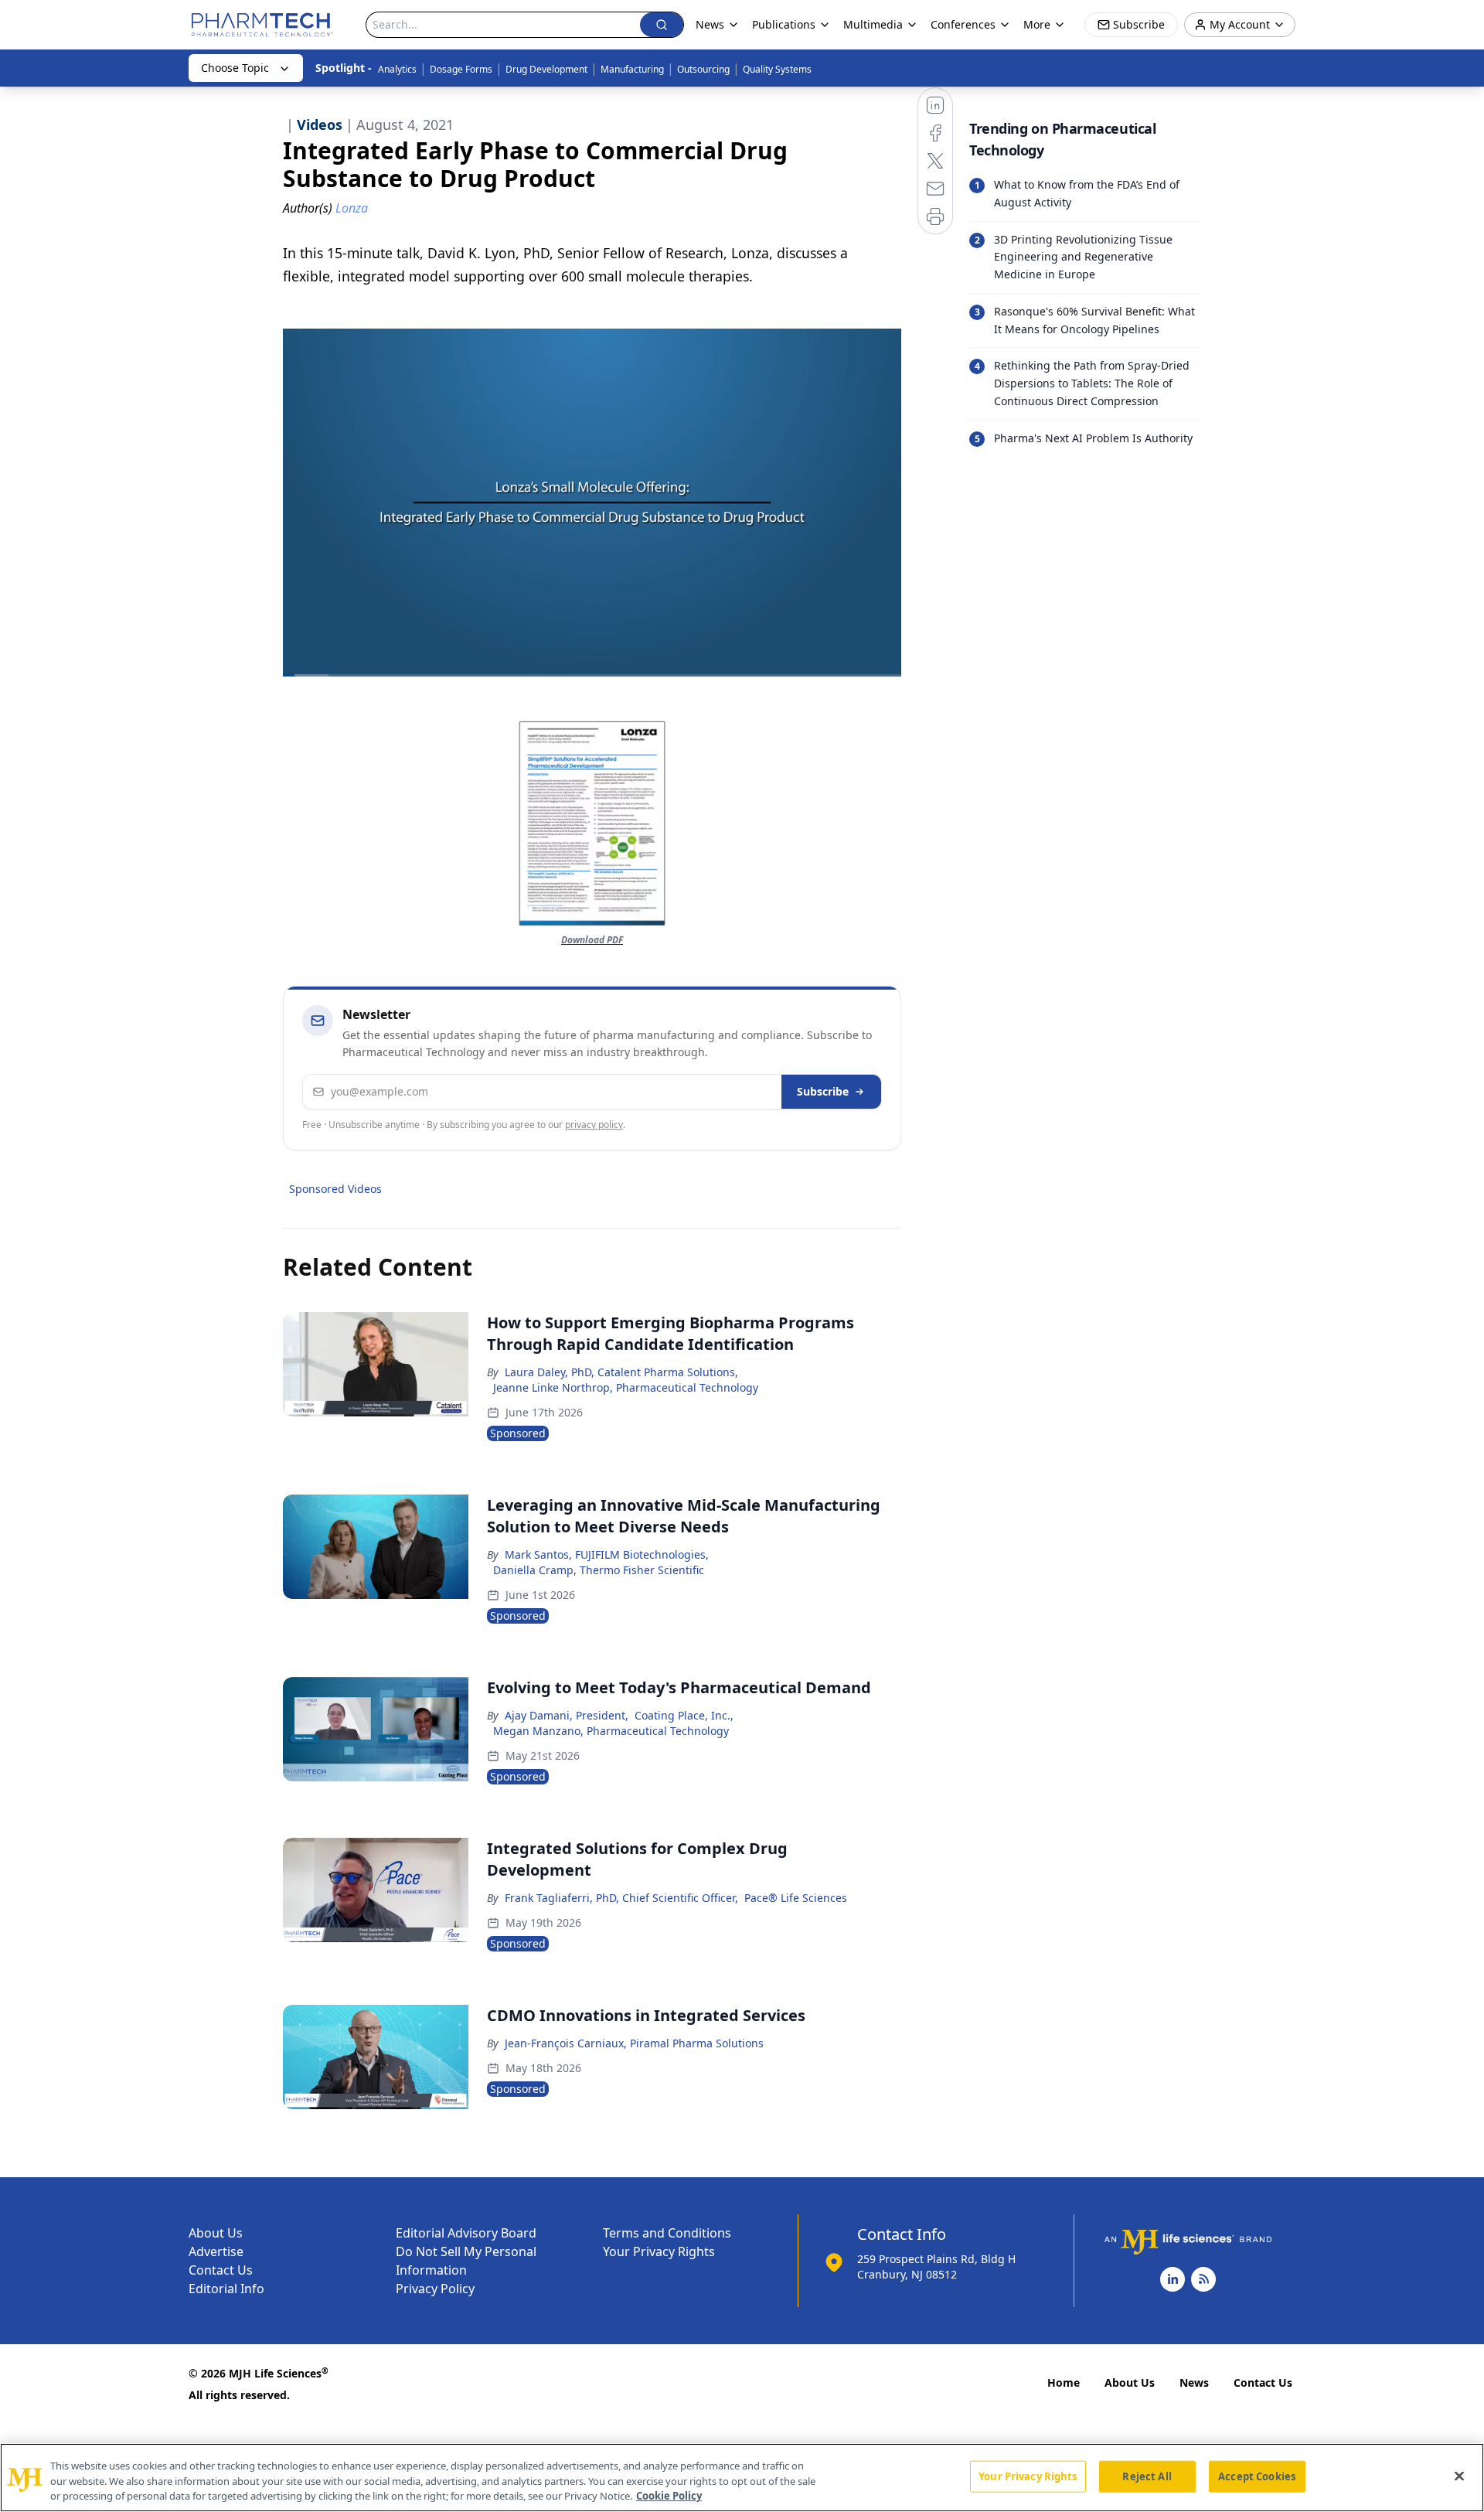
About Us (216, 2233)
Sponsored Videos (335, 1189)
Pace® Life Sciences (796, 1898)
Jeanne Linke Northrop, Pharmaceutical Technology (626, 1387)
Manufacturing (632, 69)
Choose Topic (235, 68)
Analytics (397, 69)
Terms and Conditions (667, 2233)
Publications (784, 24)
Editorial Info (226, 2289)
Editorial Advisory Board (466, 2233)
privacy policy (594, 1125)
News (1194, 2382)
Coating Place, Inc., (684, 1715)
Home (1064, 2382)
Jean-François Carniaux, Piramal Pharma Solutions (634, 2043)
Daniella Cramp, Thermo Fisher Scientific (599, 1570)
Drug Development (546, 69)
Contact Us (221, 2270)
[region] (742, 2478)
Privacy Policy (435, 2289)
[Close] (1459, 2476)
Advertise (216, 2251)
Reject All (1147, 2476)
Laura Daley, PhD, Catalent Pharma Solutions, (621, 1372)
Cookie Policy (669, 2496)
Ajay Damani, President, (567, 1715)
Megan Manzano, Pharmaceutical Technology (611, 1731)
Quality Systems (777, 69)
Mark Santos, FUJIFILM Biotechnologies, (607, 1554)
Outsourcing (703, 69)
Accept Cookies (1257, 2476)
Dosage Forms (461, 69)
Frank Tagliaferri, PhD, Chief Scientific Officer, (621, 1898)
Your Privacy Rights (659, 2251)
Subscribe (823, 1091)
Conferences (963, 24)
